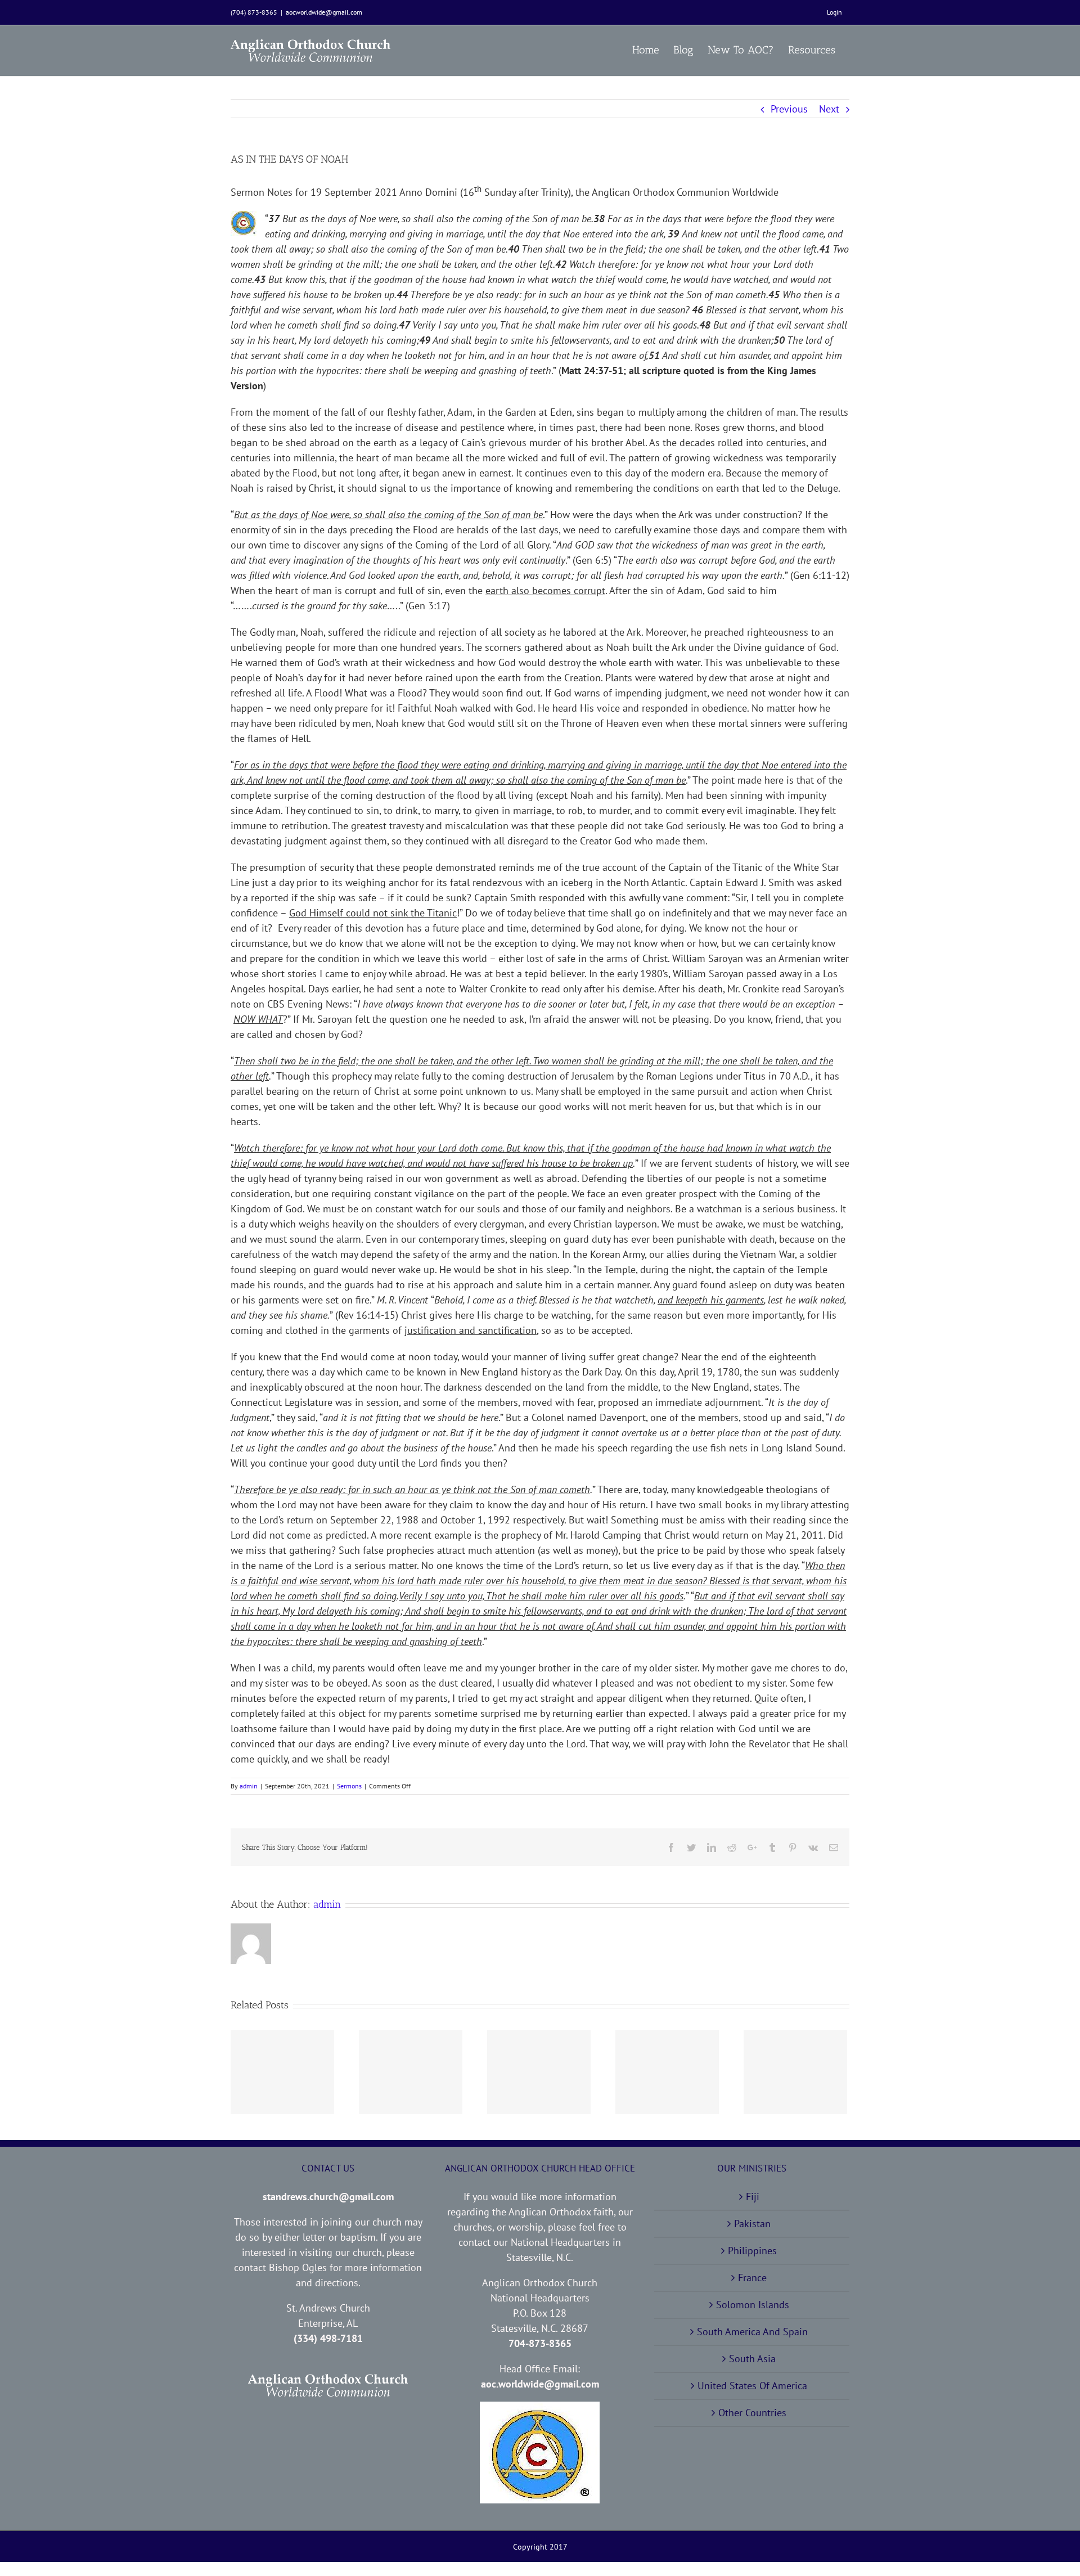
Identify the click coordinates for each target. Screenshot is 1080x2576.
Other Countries (752, 2413)
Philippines (752, 2251)
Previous (789, 109)
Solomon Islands (753, 2305)
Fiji (753, 2197)
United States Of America (752, 2386)
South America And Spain (752, 2332)
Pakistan (752, 2224)
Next (829, 109)
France (752, 2278)
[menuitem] (834, 12)
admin (249, 1786)
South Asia (752, 2359)
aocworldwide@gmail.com (324, 12)
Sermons (349, 1786)
